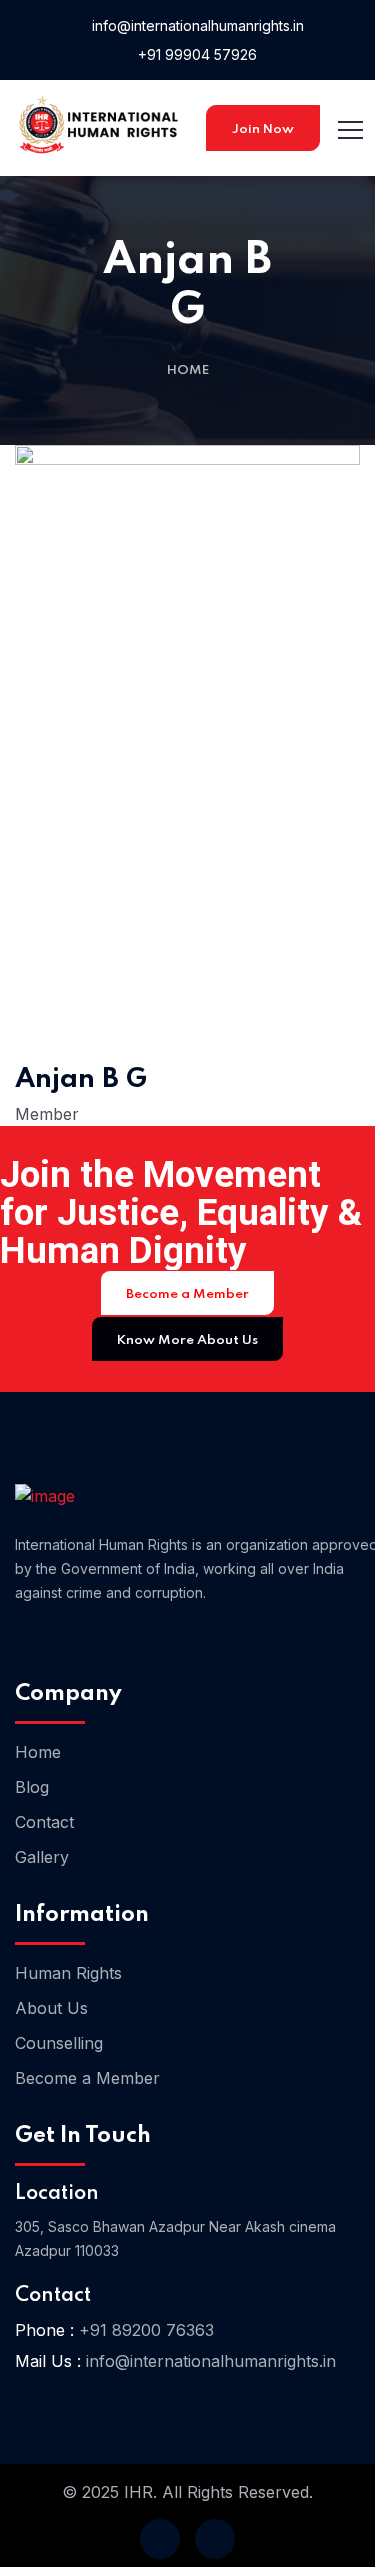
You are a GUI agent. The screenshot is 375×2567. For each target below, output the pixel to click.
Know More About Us (187, 1340)
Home (188, 370)
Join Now (263, 129)
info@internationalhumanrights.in (196, 25)
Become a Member (187, 1294)
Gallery (42, 1857)
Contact (44, 1822)
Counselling (59, 2043)
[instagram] (215, 2539)
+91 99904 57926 (195, 54)
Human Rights (68, 1973)
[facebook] (160, 2539)
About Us (51, 2008)
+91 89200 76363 (146, 2330)
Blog (32, 1787)
